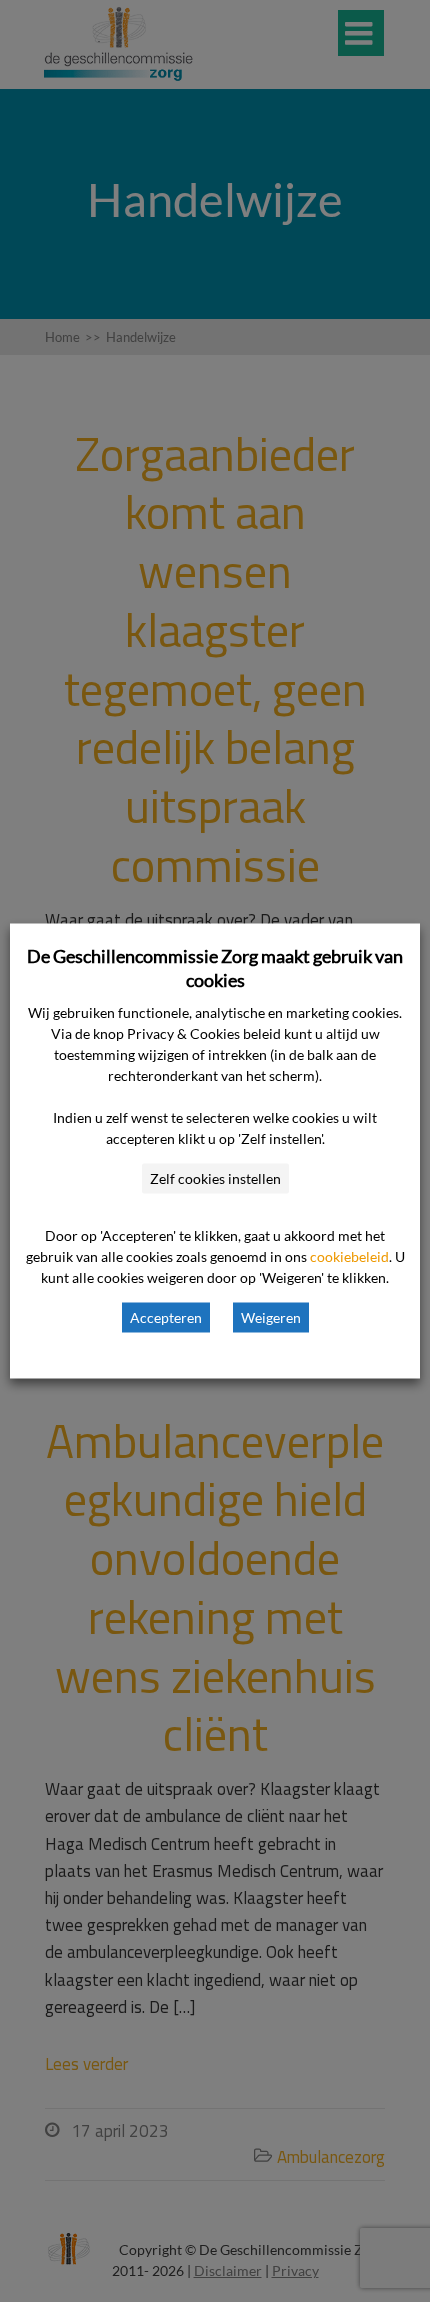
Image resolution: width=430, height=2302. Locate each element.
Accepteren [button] (166, 1317)
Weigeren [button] (271, 1317)
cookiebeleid (349, 1256)
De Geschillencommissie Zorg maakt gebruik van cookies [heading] (215, 968)
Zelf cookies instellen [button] (215, 1178)
